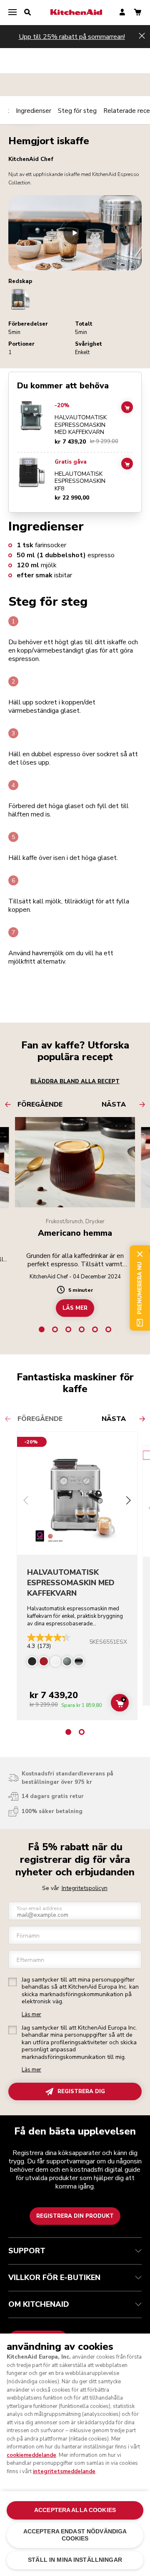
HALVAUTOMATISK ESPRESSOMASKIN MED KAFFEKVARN (81, 425)
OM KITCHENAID (39, 2304)
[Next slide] (128, 1501)
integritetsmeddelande (64, 2471)
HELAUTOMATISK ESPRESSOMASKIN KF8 (80, 481)
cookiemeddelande (31, 2455)
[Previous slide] (26, 1501)
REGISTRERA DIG (81, 2091)
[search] (27, 13)
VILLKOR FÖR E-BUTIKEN (54, 2278)
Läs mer (31, 2015)
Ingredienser (34, 111)
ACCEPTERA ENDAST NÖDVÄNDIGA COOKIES (75, 2535)
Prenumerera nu (140, 1288)
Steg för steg (77, 111)
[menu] (12, 13)
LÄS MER (75, 1308)
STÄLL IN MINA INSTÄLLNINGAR (75, 2560)
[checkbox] (12, 1982)
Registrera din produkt (75, 2216)
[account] (122, 13)
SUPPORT (27, 2251)
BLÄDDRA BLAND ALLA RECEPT (75, 1081)
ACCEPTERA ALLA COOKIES (75, 2510)
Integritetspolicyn (85, 1888)
